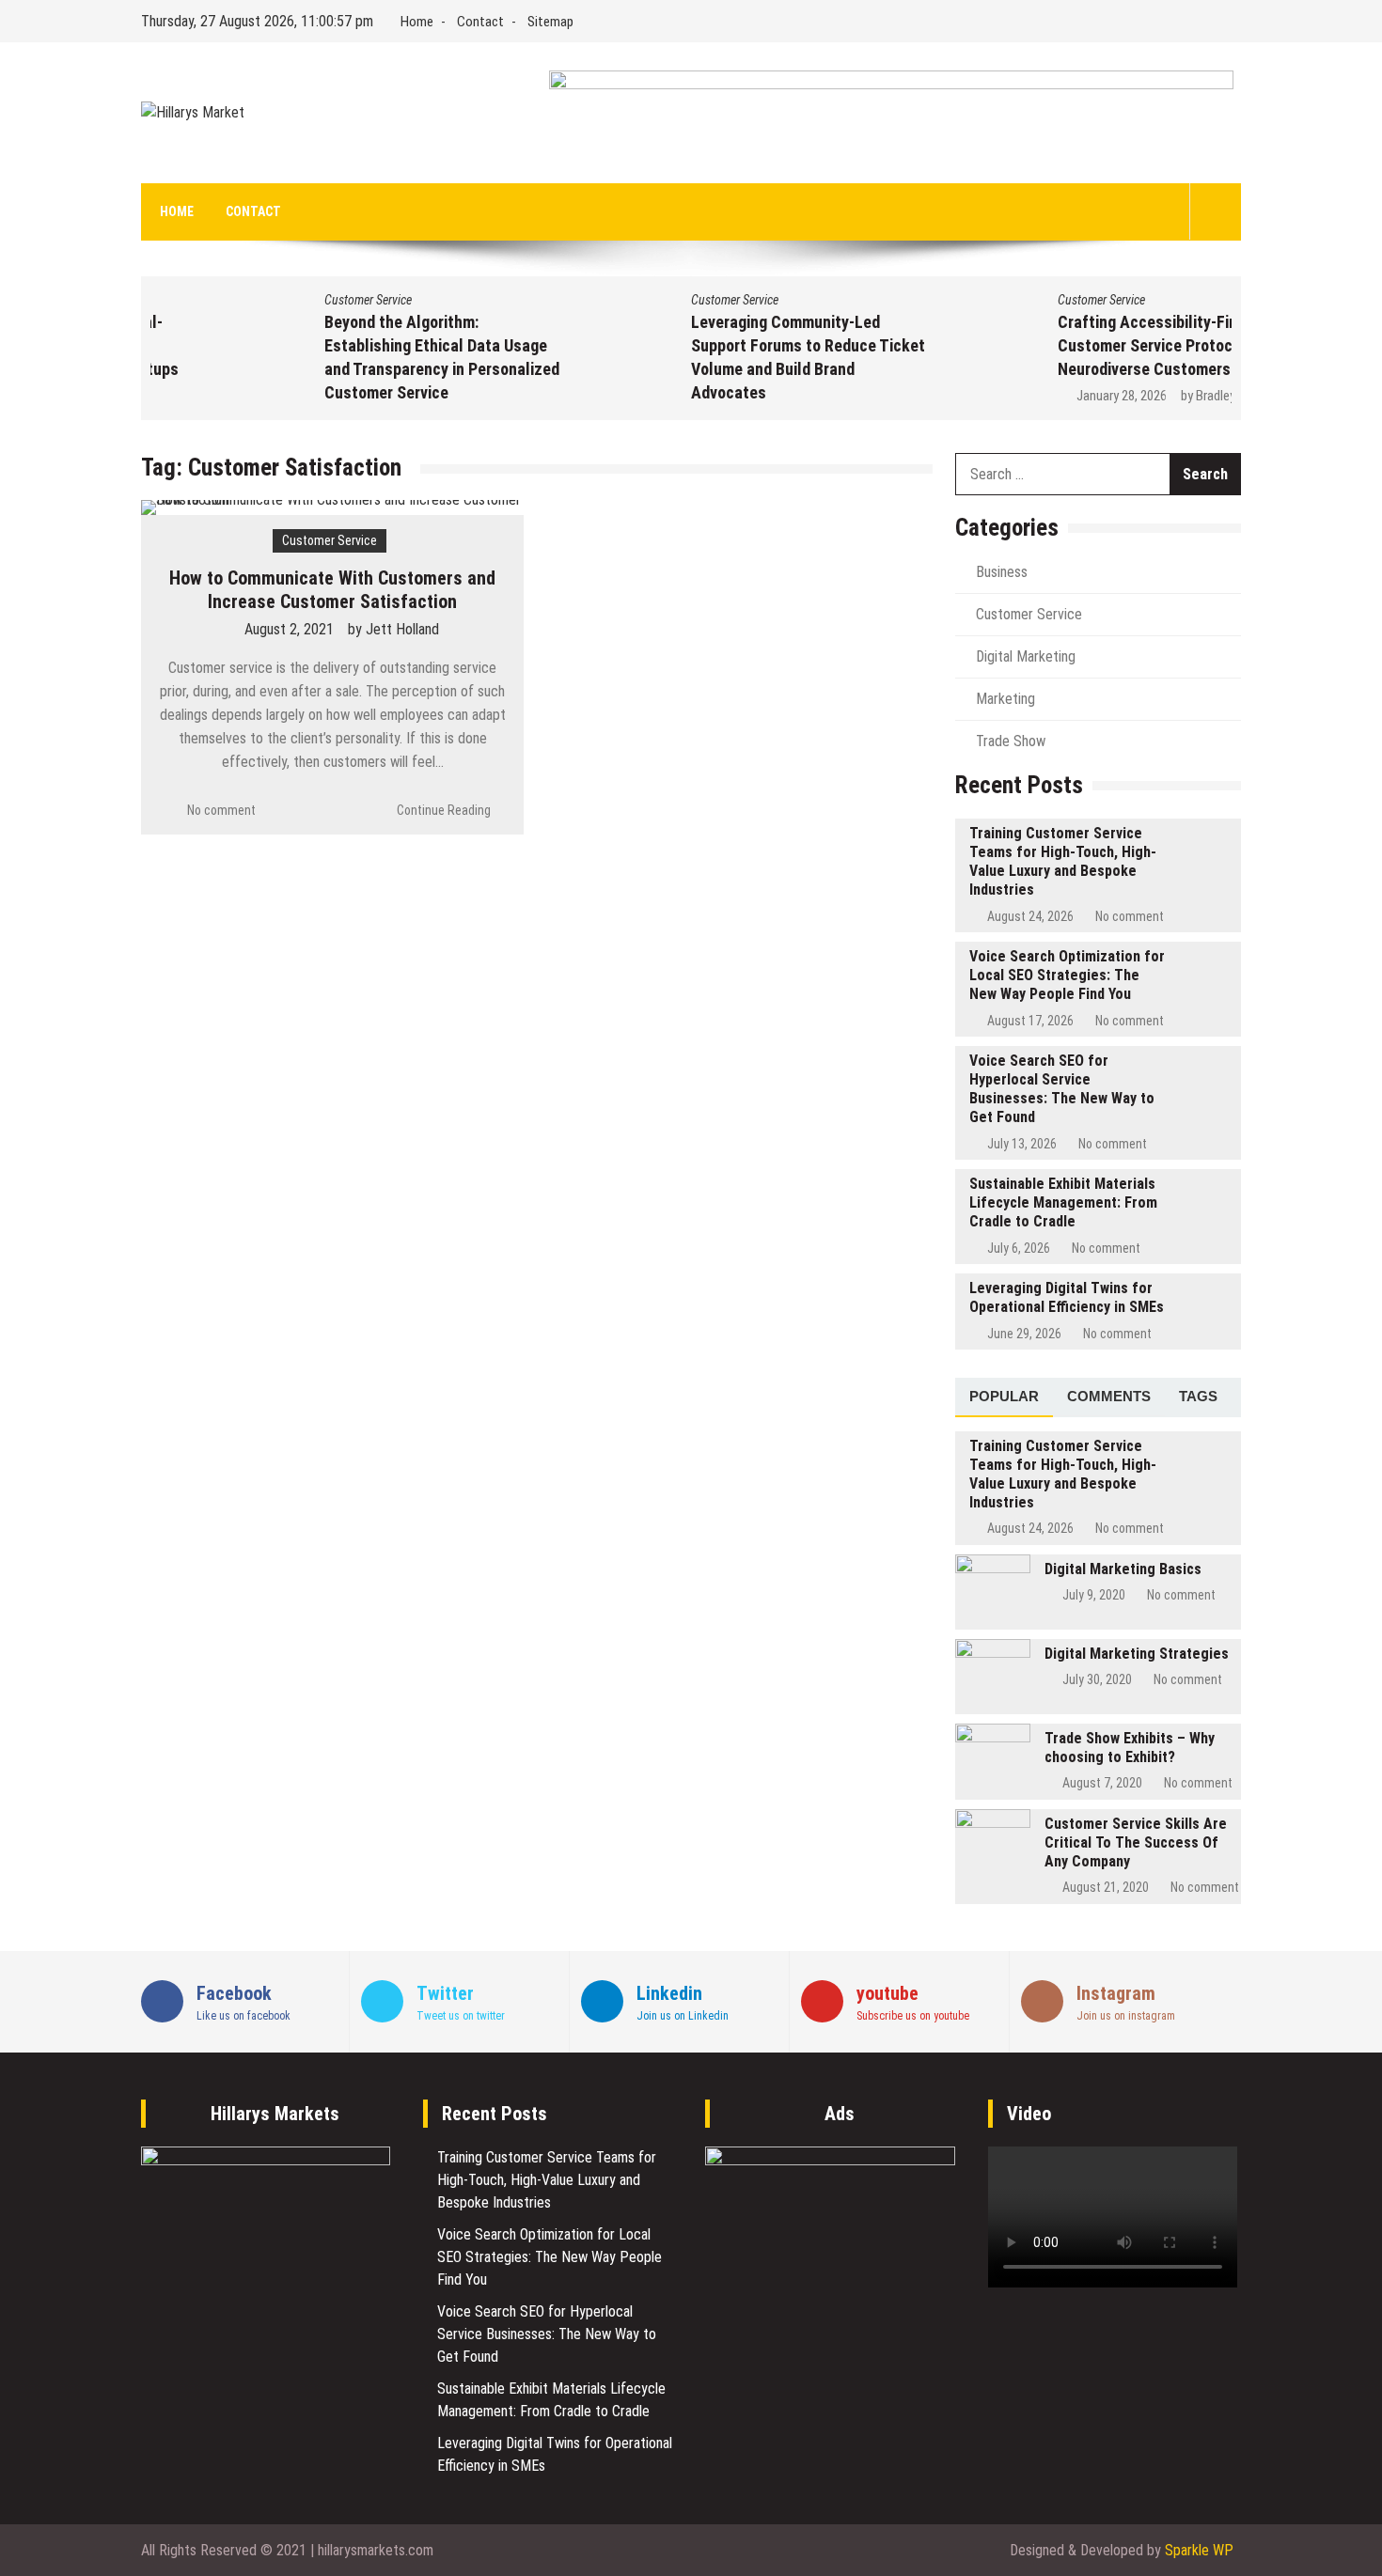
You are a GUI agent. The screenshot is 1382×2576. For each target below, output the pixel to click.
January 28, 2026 (966, 396)
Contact (480, 22)
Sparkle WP (1199, 2550)
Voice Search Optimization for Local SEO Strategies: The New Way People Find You (1067, 975)
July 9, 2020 (1094, 1595)
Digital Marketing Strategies (1137, 1654)
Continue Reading (444, 810)
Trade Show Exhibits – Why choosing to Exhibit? (1130, 1748)
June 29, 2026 (1024, 1334)
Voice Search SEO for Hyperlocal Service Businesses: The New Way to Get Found (1062, 1089)
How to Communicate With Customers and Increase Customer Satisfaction (332, 590)
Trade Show (1011, 741)
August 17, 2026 (1030, 1021)
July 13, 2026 (1022, 1144)
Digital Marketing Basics (1123, 1569)
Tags (1198, 1396)
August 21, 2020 (1106, 1887)
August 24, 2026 (1030, 916)
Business (1002, 572)
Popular (1004, 1396)
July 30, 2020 (1097, 1679)
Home (417, 22)
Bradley (1060, 396)
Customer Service (213, 300)
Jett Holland (402, 629)
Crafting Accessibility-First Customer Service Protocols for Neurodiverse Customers (1013, 345)
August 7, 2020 (1102, 1783)
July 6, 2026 (1019, 1248)
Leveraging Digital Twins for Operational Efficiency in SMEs (1067, 1297)
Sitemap (550, 22)
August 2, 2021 (289, 629)
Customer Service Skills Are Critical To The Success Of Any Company (1136, 1842)
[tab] (1004, 1397)
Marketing (1005, 699)
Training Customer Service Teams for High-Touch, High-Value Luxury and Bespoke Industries (1063, 861)
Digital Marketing (1026, 656)
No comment (221, 810)
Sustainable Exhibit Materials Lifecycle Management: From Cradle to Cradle (1063, 1202)
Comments (1109, 1396)
